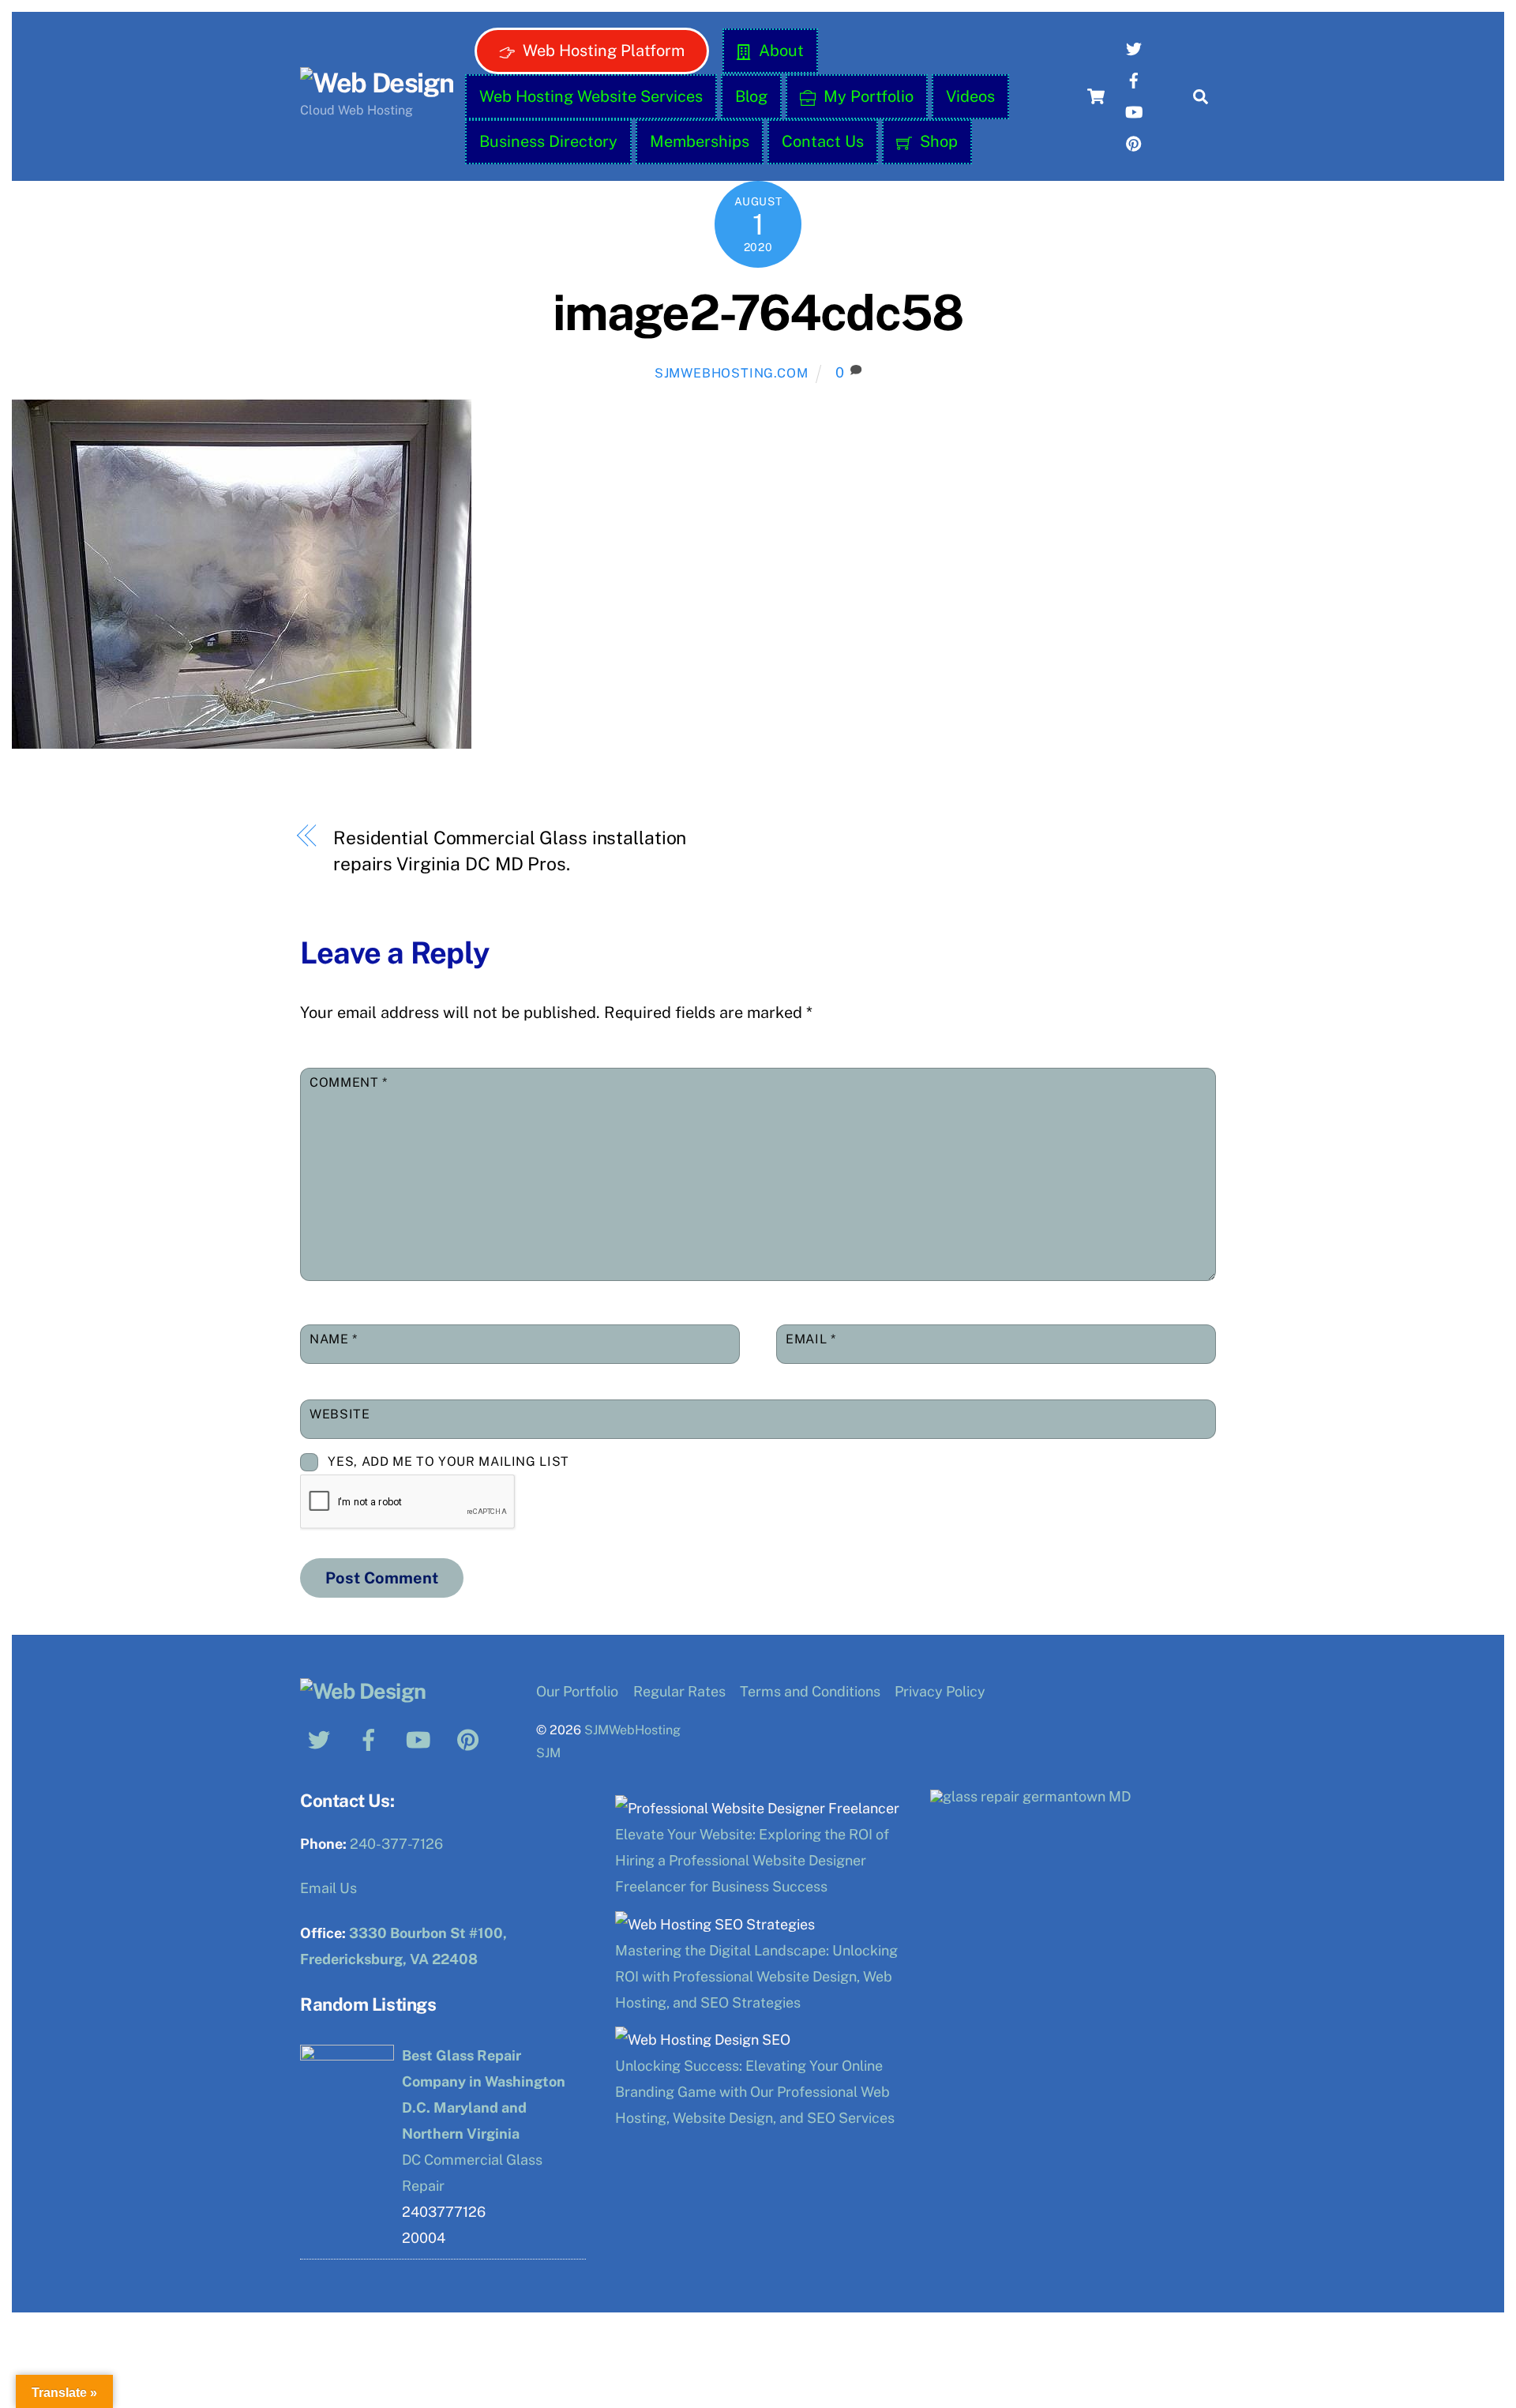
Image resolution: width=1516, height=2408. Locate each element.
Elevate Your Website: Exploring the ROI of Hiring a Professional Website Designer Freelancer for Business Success (752, 1860)
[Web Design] (377, 83)
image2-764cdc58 (758, 312)
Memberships (700, 141)
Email (811, 1339)
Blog (751, 96)
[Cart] (1096, 96)
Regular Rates (679, 1691)
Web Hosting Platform (602, 51)
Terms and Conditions (810, 1691)
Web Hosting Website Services (591, 96)
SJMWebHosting (632, 1730)
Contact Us (823, 141)
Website (340, 1414)
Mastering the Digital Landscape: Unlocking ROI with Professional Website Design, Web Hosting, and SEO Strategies (756, 1976)
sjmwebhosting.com (732, 373)
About (779, 51)
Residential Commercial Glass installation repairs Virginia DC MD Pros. (510, 851)
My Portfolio (867, 96)
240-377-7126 (396, 1844)
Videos (970, 96)
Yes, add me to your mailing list (447, 1461)
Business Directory (548, 141)
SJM (548, 1753)
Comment (349, 1082)
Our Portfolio (577, 1691)
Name (334, 1339)
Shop (937, 141)
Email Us (328, 1888)
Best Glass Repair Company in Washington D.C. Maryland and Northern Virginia (484, 2094)
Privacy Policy (940, 1691)
